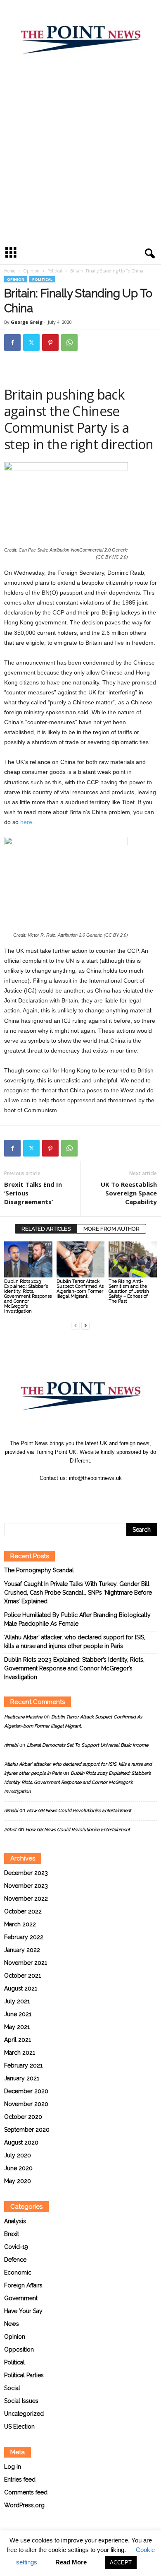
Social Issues (21, 2401)
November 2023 (26, 1886)
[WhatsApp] (69, 342)
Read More (71, 2562)
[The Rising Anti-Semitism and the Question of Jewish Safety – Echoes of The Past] (133, 1259)
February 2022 (24, 1937)
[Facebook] (12, 342)
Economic (18, 2272)
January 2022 (22, 1950)
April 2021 (18, 2040)
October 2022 (23, 1911)
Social (12, 2388)
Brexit (12, 2234)
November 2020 (26, 2104)
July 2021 (17, 2001)
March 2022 (20, 1924)
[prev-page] (76, 1325)
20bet (10, 1830)
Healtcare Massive (23, 1717)
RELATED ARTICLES (46, 1229)
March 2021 (20, 2053)
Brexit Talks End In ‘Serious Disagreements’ (33, 1193)
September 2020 (27, 2130)
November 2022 (26, 1899)
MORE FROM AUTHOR (111, 1229)
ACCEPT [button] (121, 2563)
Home (10, 271)
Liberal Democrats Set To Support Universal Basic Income (88, 1745)
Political (55, 271)
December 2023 (26, 1873)
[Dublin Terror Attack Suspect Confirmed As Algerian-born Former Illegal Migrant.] (81, 1259)
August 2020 (21, 2142)
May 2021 (17, 2027)
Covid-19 (16, 2247)
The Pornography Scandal (39, 1570)
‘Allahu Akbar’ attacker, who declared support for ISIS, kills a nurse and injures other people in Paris (75, 1642)
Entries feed (20, 2480)
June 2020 (18, 2168)
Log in (13, 2467)
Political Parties (24, 2375)
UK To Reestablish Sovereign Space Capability (129, 1193)
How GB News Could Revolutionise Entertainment (79, 1811)
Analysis (15, 2221)
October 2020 (23, 2117)
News (12, 2324)
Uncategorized (24, 2414)
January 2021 (22, 2078)
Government (21, 2298)
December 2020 (26, 2091)
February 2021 (23, 2065)
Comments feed (26, 2492)
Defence (15, 2260)
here (26, 822)
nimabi (11, 1745)
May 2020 (18, 2181)
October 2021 (22, 1976)
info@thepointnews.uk (95, 1478)
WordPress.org (24, 2505)
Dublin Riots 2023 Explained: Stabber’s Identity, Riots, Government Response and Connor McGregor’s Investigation (28, 1296)
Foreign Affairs (23, 2285)
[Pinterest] (50, 342)
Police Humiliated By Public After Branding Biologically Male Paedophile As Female (77, 1619)
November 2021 (26, 1963)
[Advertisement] (80, 157)
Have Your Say (23, 2311)
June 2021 (18, 2014)
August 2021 (21, 1988)
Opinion (31, 271)
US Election (19, 2427)
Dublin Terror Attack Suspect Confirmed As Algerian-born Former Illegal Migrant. (80, 1289)
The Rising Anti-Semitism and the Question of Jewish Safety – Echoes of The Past (129, 1291)
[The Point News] (80, 36)
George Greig (27, 322)
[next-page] (85, 1325)
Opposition (19, 2349)
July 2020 (18, 2155)
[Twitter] (31, 342)
